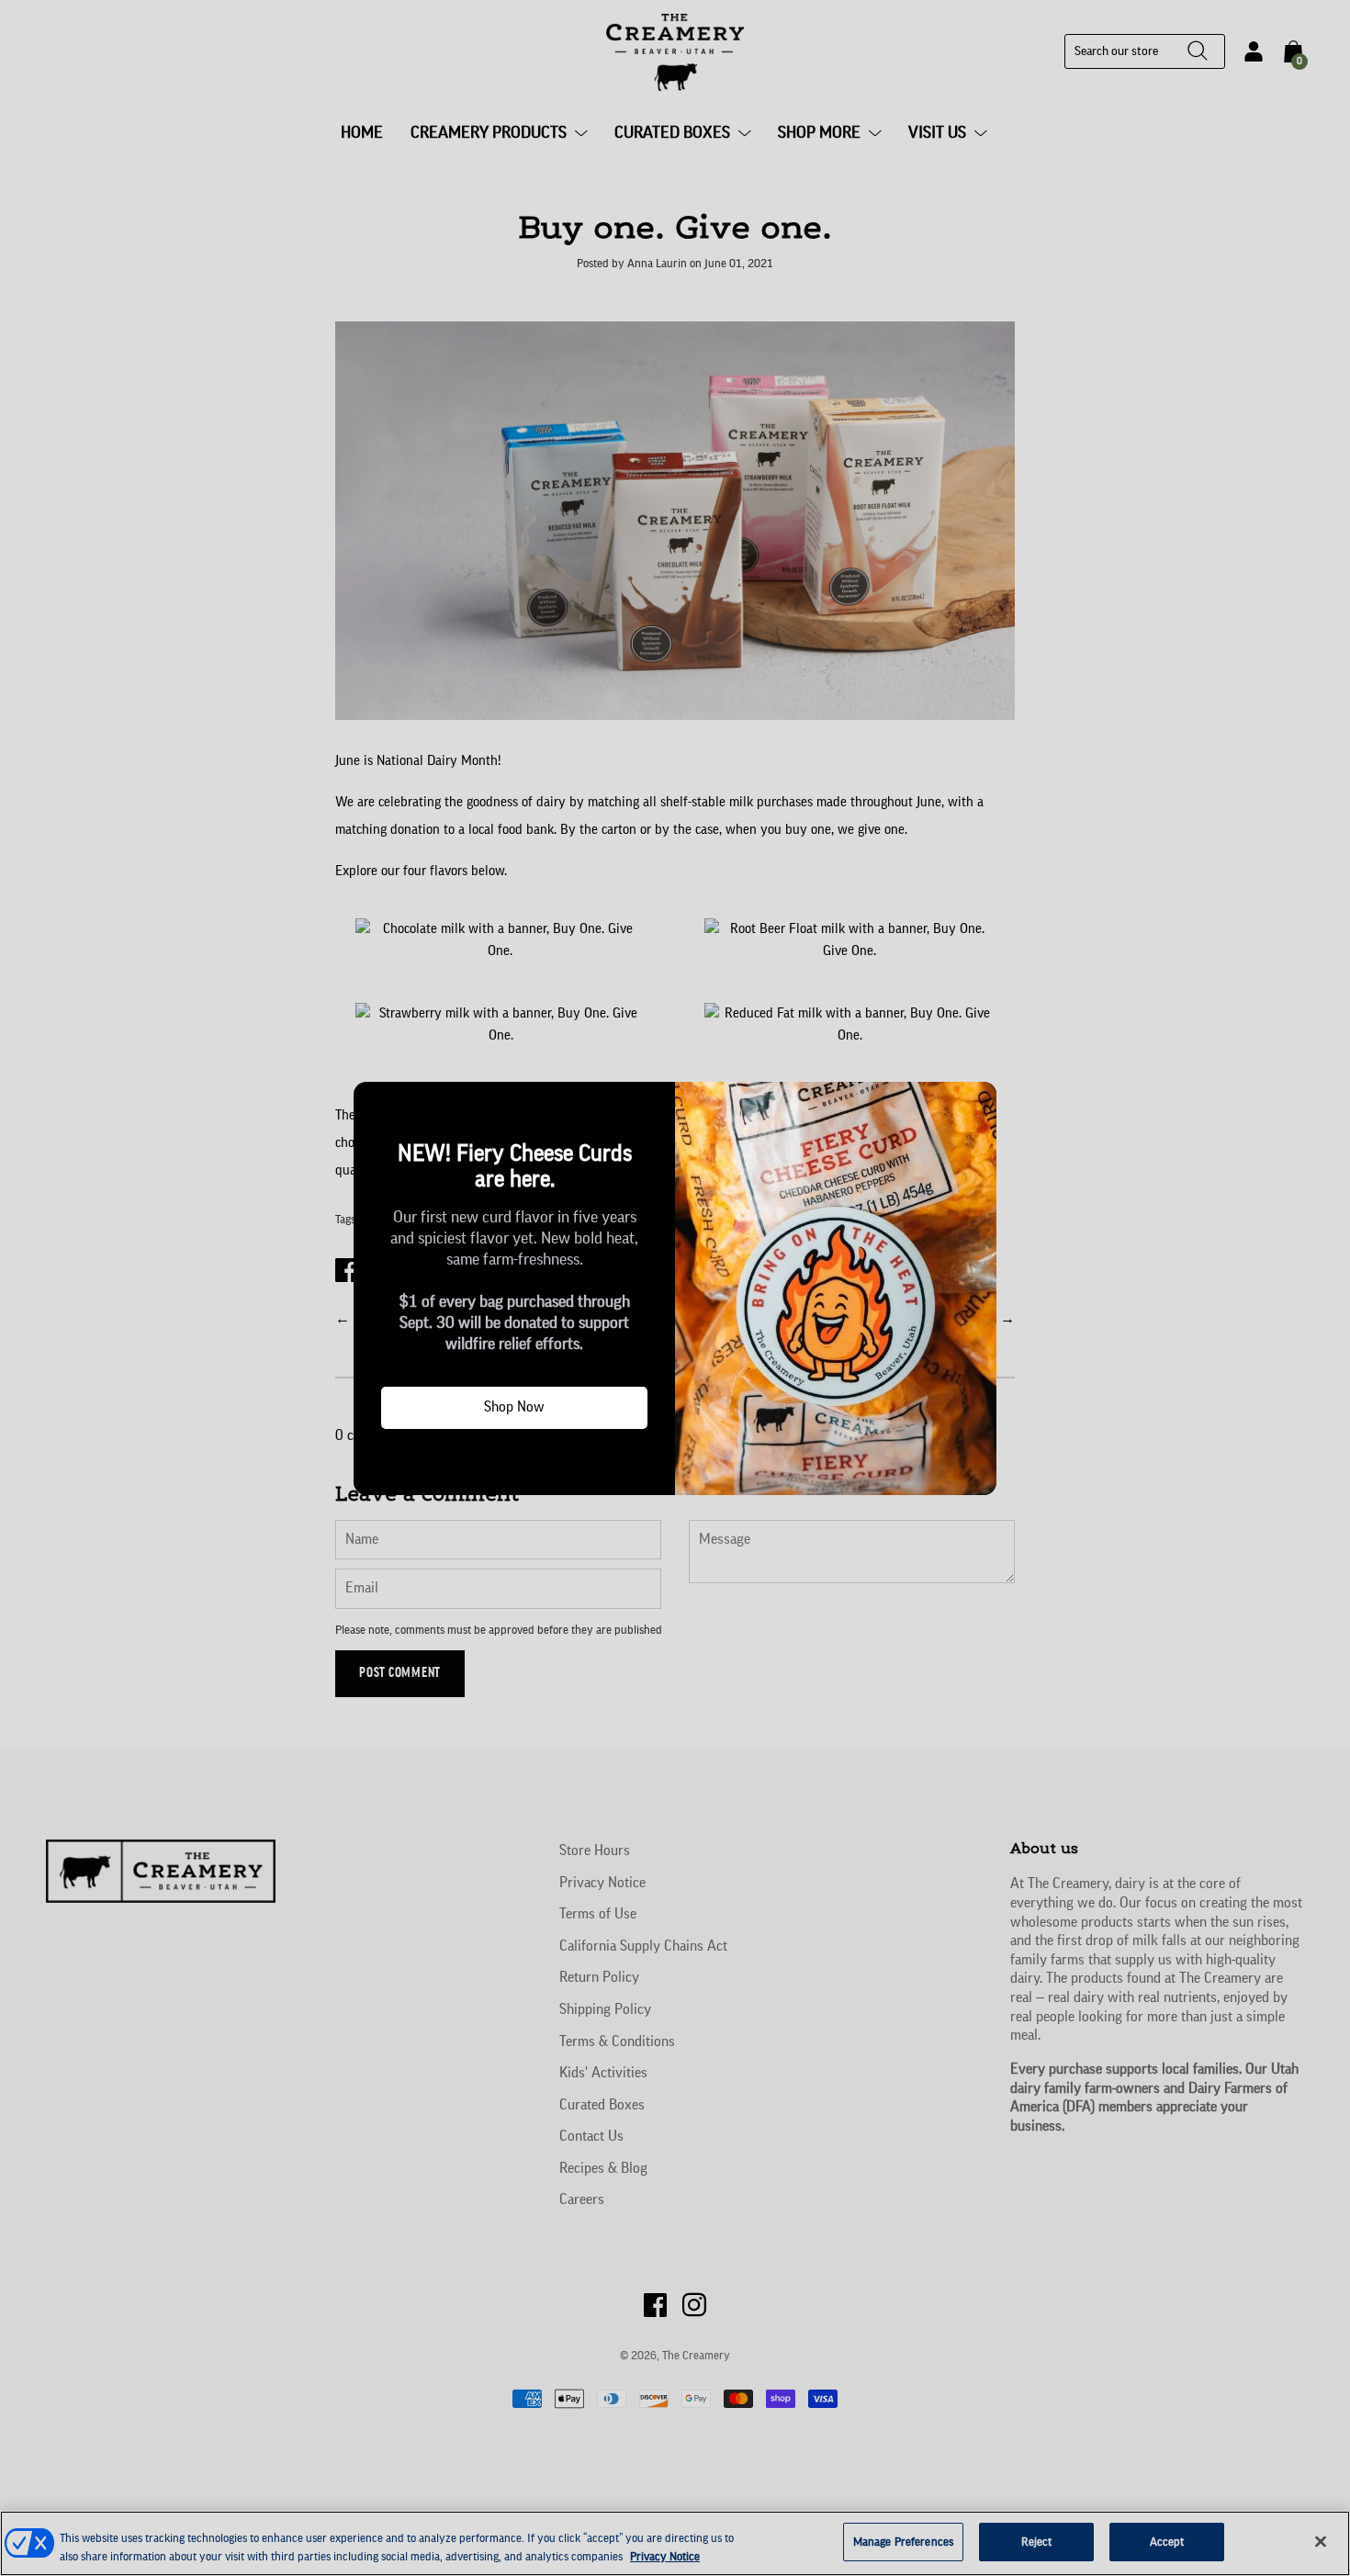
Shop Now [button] (514, 1407)
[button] (375, 1103)
